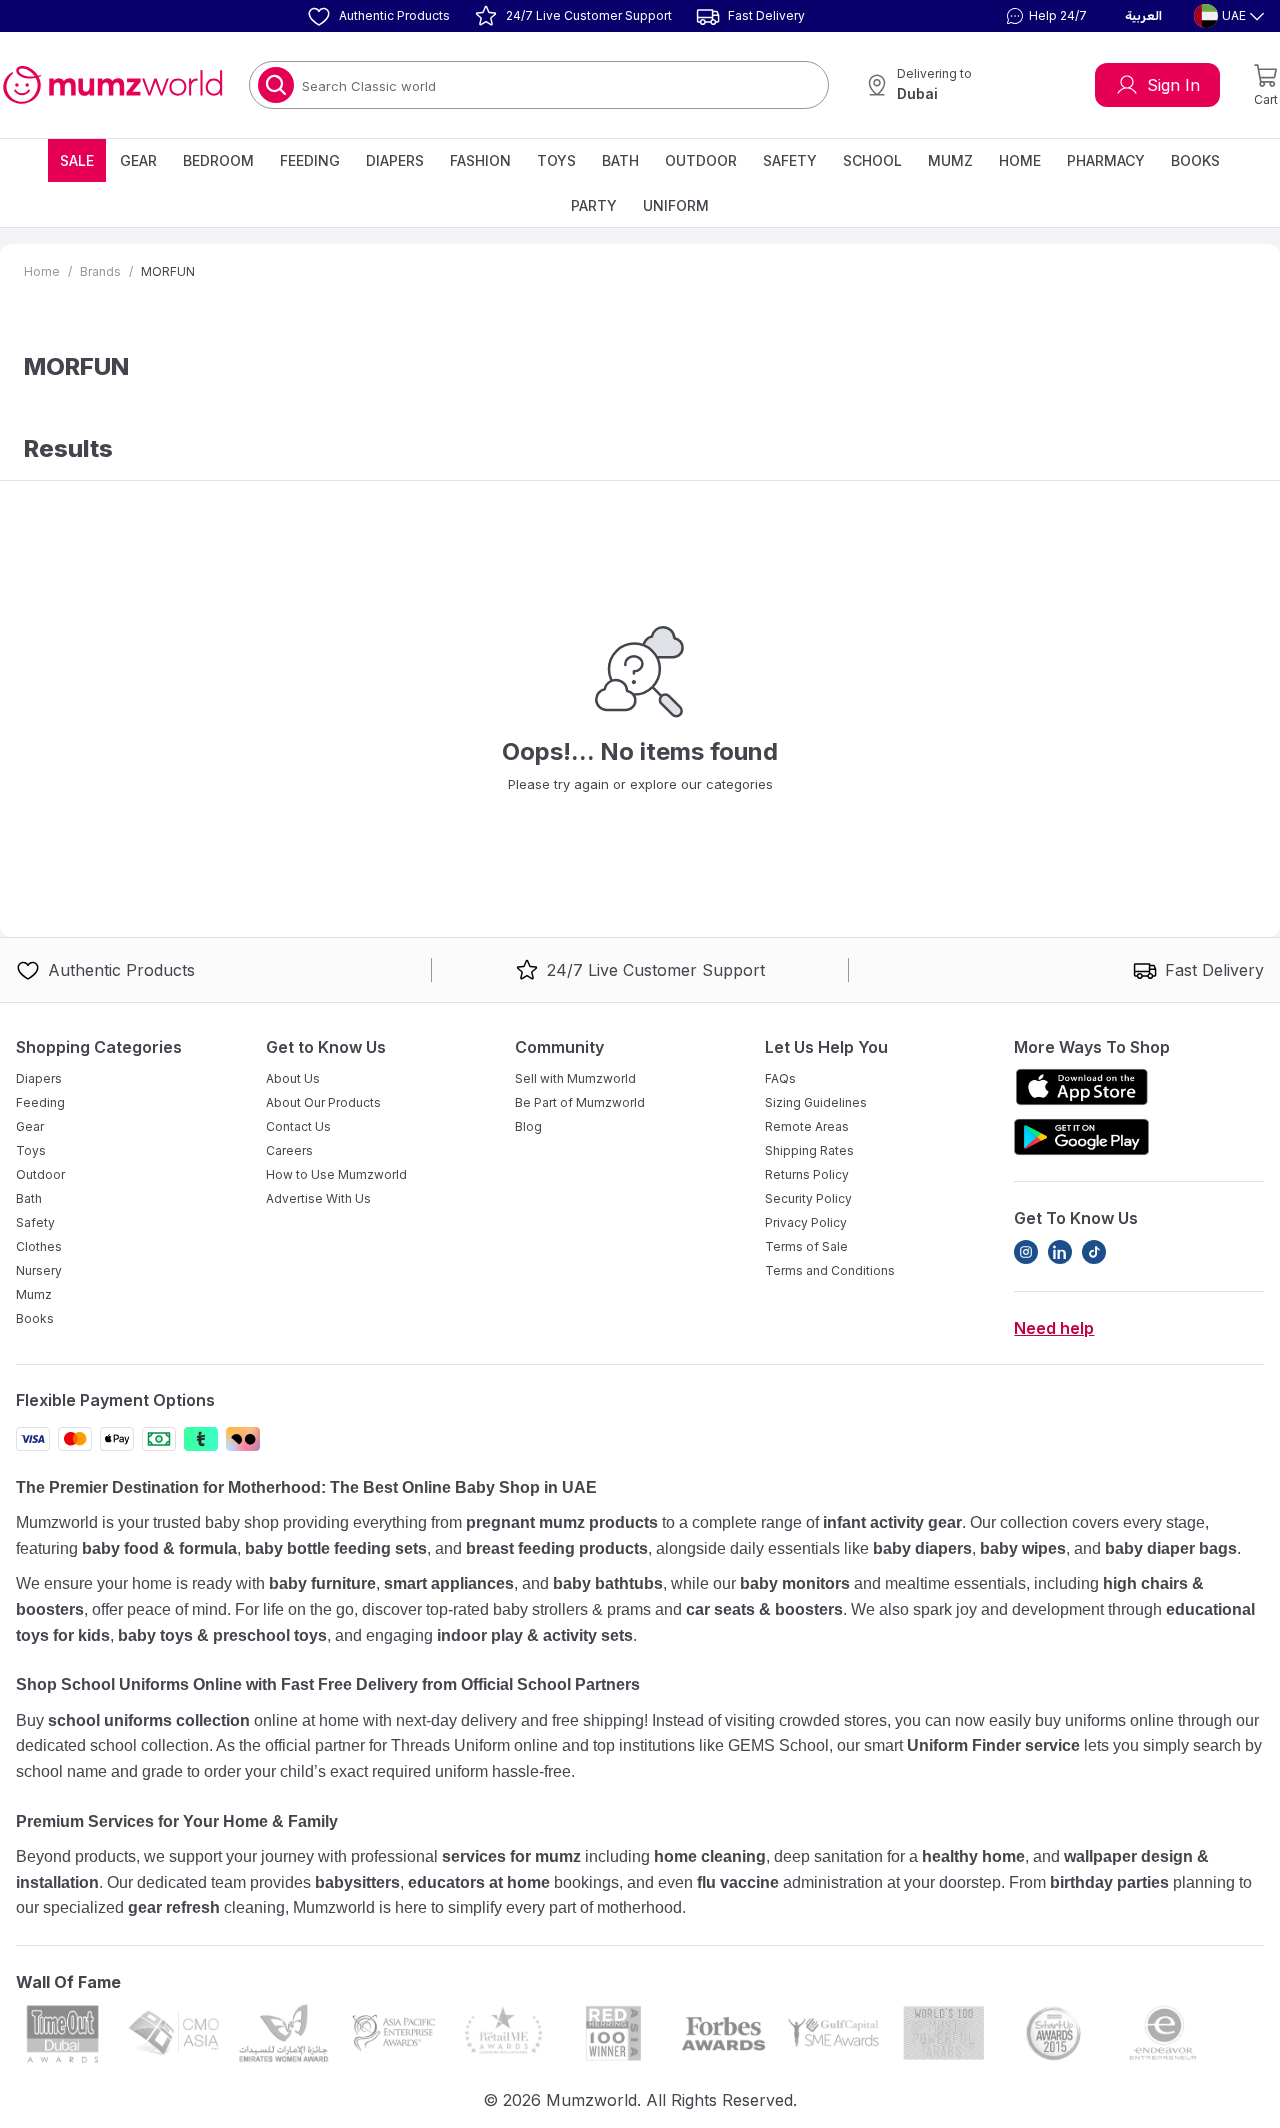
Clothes (39, 1246)
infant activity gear (892, 1522)
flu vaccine (738, 1882)
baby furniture (322, 1583)
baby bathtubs (608, 1583)
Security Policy (808, 1198)
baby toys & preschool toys (222, 1635)
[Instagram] (1026, 1252)
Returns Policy (807, 1174)
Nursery (39, 1270)
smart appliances (449, 1583)
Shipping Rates (809, 1150)
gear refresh (174, 1907)
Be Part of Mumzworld (580, 1102)
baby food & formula (159, 1548)
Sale (77, 160)
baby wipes (1023, 1548)
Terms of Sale (806, 1246)
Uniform (676, 205)
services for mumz (511, 1856)
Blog (528, 1126)
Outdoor (701, 160)
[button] (1044, 16)
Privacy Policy (806, 1222)
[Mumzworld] (112, 85)
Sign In (1173, 85)
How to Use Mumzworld (336, 1174)
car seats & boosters (764, 1609)
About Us (293, 1078)
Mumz (950, 160)
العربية (1143, 16)
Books (1195, 160)
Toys (556, 160)
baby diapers (922, 1548)
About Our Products (323, 1102)
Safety (790, 160)
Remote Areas (807, 1126)
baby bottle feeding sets (336, 1548)
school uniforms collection (149, 1720)
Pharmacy (1106, 160)
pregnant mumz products (562, 1522)
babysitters (357, 1882)
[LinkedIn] (1060, 1252)
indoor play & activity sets (535, 1635)
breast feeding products (557, 1548)
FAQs (780, 1078)
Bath (620, 160)
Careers (289, 1150)
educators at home (479, 1882)
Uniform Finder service (995, 1745)
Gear (138, 160)
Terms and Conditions (830, 1270)
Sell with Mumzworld (575, 1078)
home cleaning (710, 1856)
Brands (100, 271)
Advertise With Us (318, 1198)
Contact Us (298, 1126)
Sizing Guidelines (816, 1102)
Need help (1054, 1328)
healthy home (973, 1856)
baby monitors (795, 1583)
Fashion (480, 160)
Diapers (395, 160)
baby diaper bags (1171, 1548)
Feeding (310, 160)
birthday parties (1109, 1882)
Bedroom (218, 160)
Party (594, 205)
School (872, 160)
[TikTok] (1094, 1252)
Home (1020, 160)
